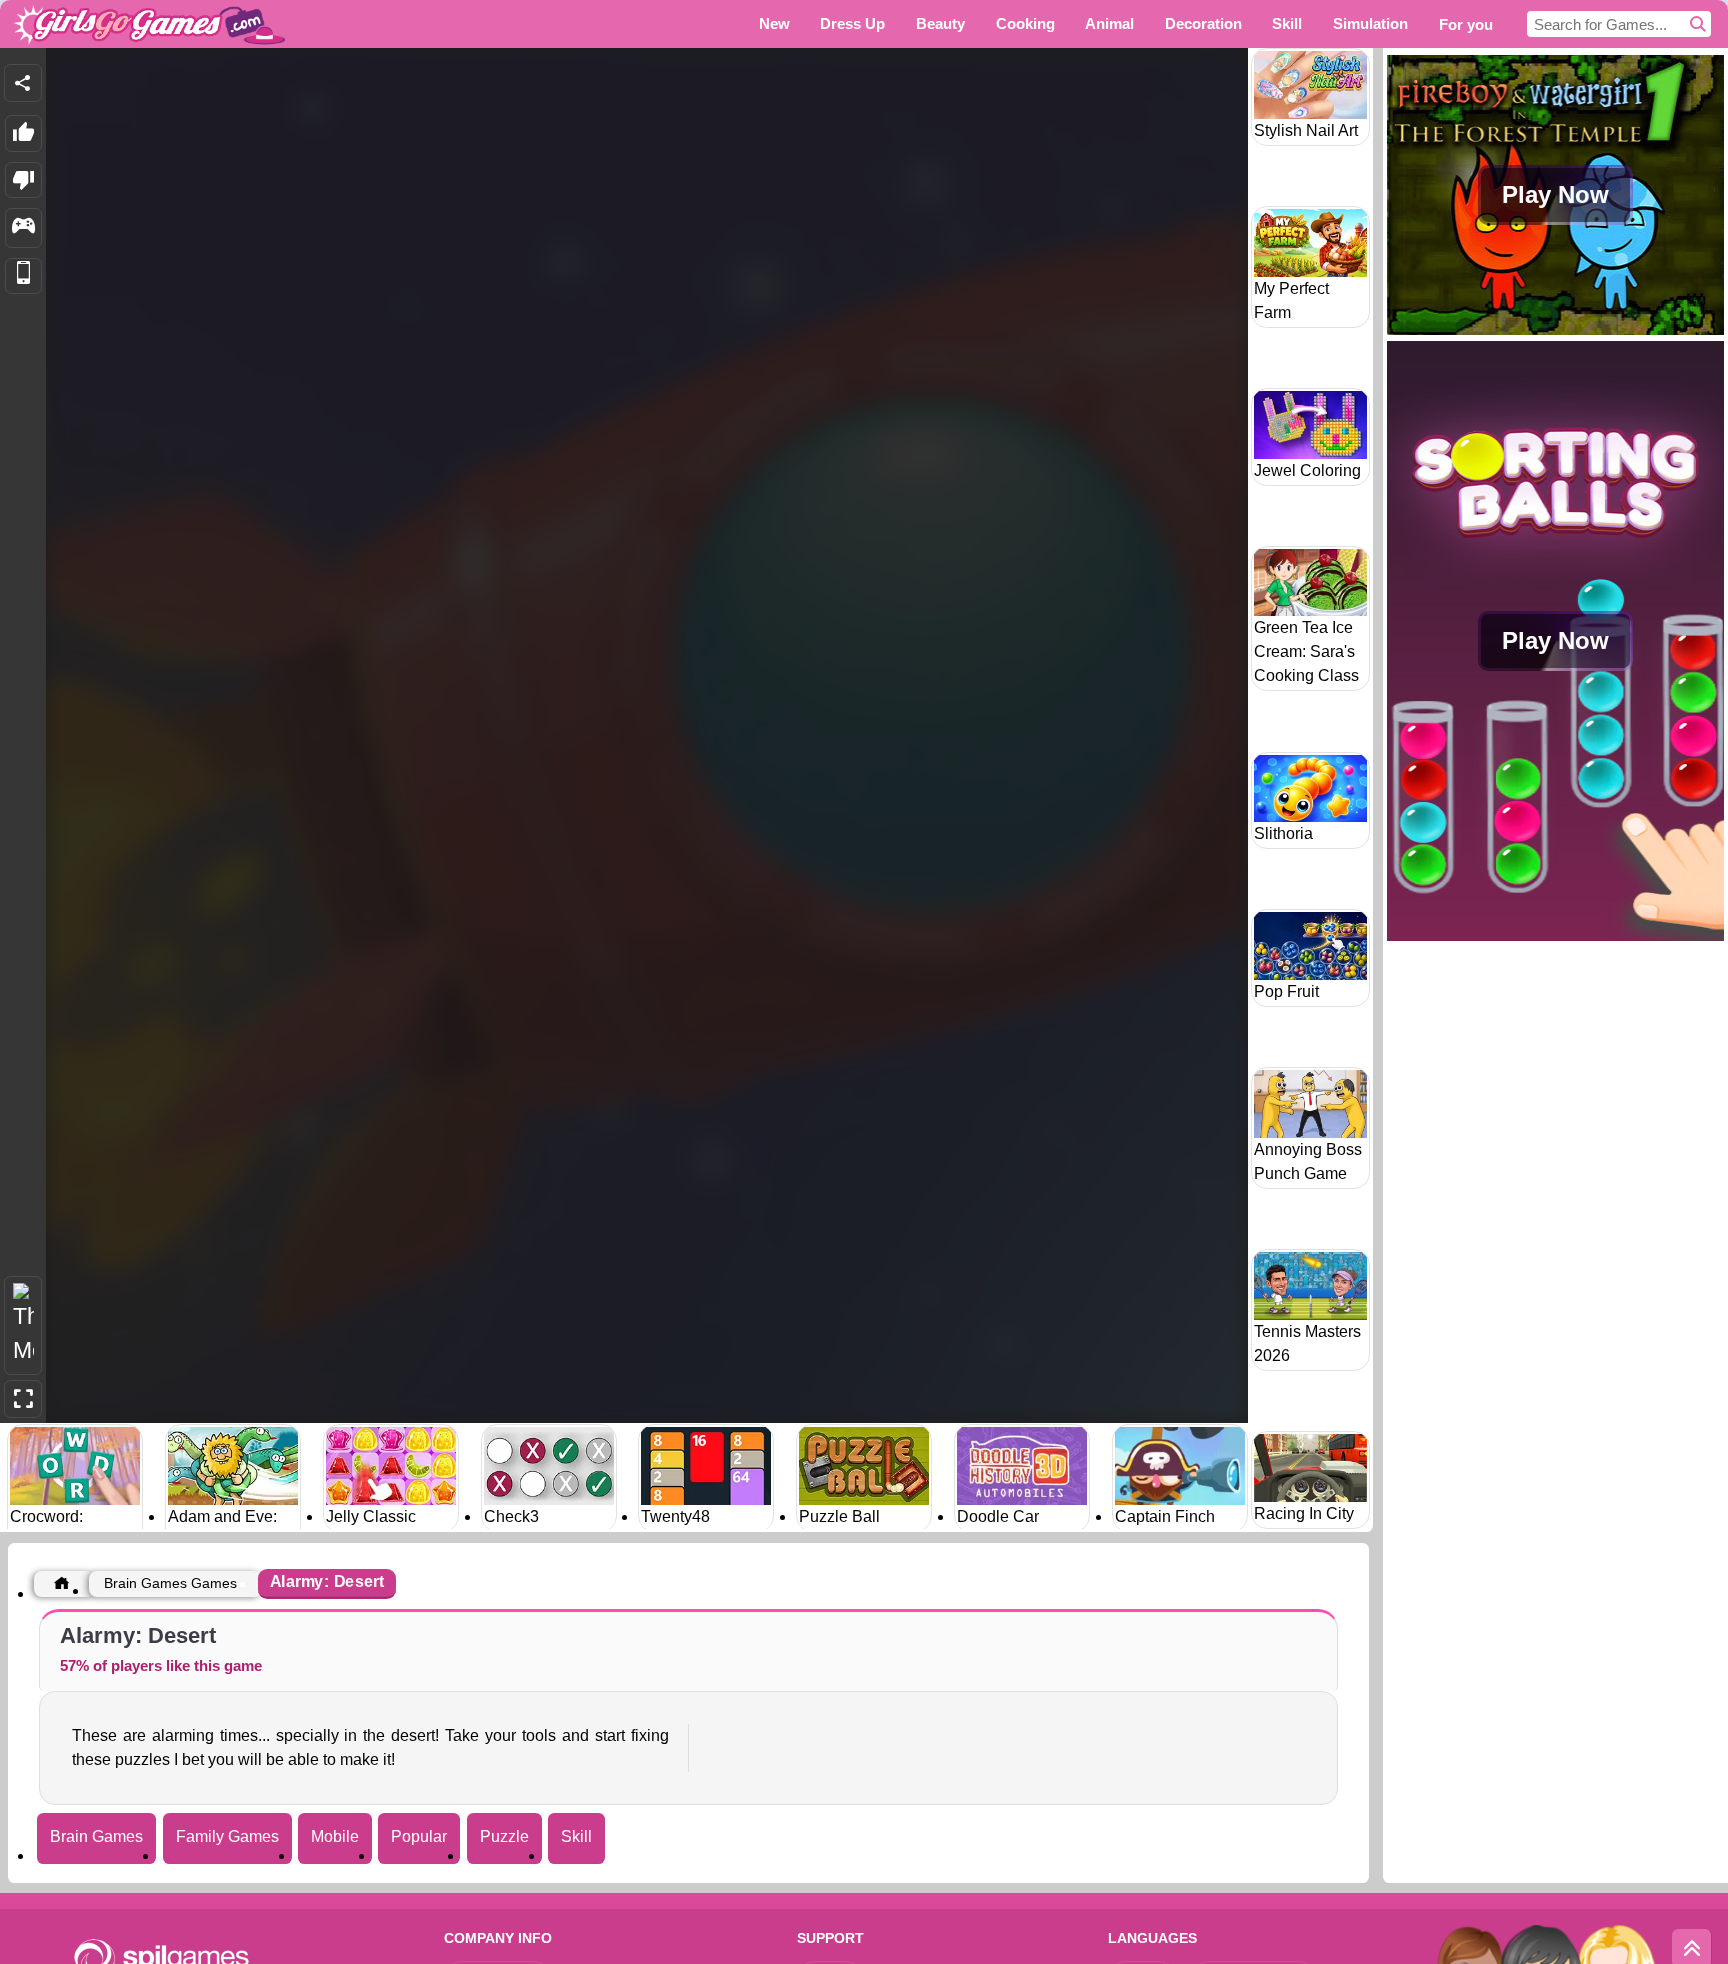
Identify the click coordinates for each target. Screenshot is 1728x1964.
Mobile (335, 1836)
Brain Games (96, 1836)
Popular (419, 1836)
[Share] (23, 83)
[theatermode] (23, 1325)
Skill (576, 1836)
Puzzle (504, 1836)
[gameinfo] (23, 228)
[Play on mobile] (23, 276)
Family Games (227, 1836)
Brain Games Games (170, 1583)
